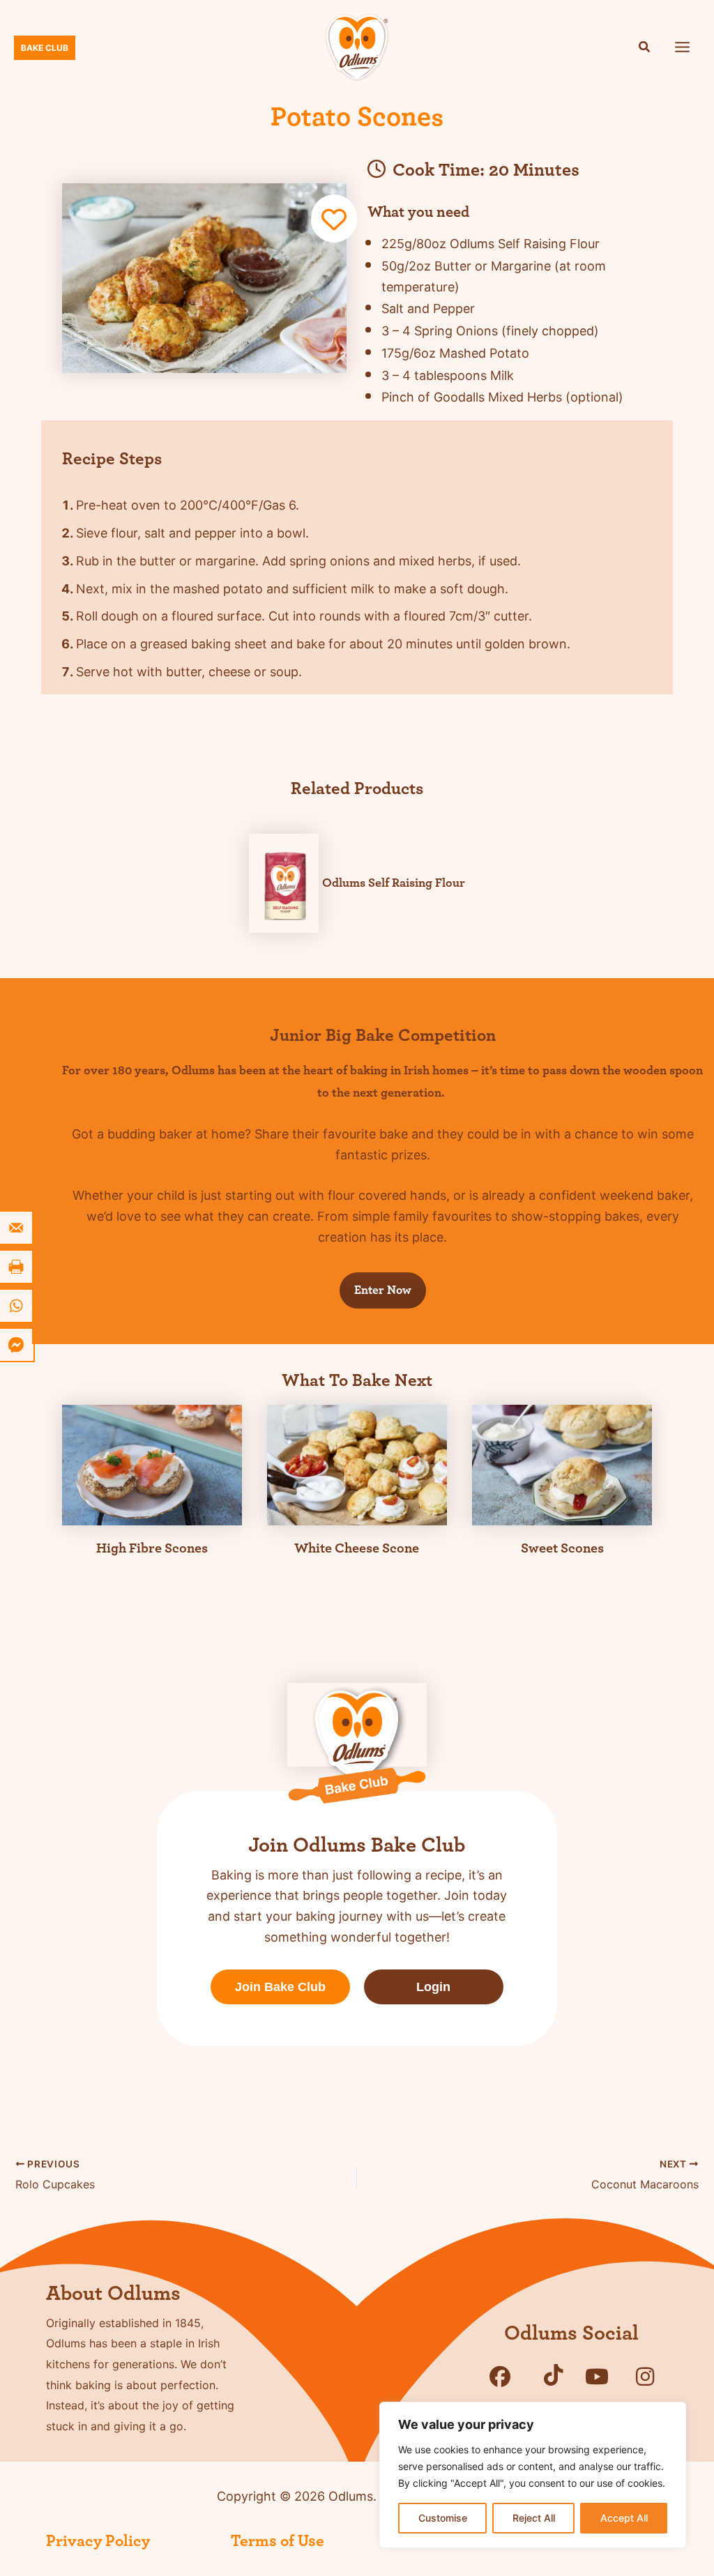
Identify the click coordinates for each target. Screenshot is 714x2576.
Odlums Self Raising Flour (394, 883)
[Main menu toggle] (683, 47)
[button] (645, 48)
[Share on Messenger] (17, 1345)
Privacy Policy (98, 2541)
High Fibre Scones (152, 1548)
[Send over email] (17, 1228)
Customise (443, 2518)
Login (433, 1987)
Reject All (534, 2518)
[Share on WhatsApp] (17, 1306)
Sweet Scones (562, 1548)
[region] (533, 2475)
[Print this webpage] (17, 1267)
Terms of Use (278, 2541)
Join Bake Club (280, 1987)
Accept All (624, 2518)
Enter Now (383, 1290)
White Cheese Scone (357, 1548)
